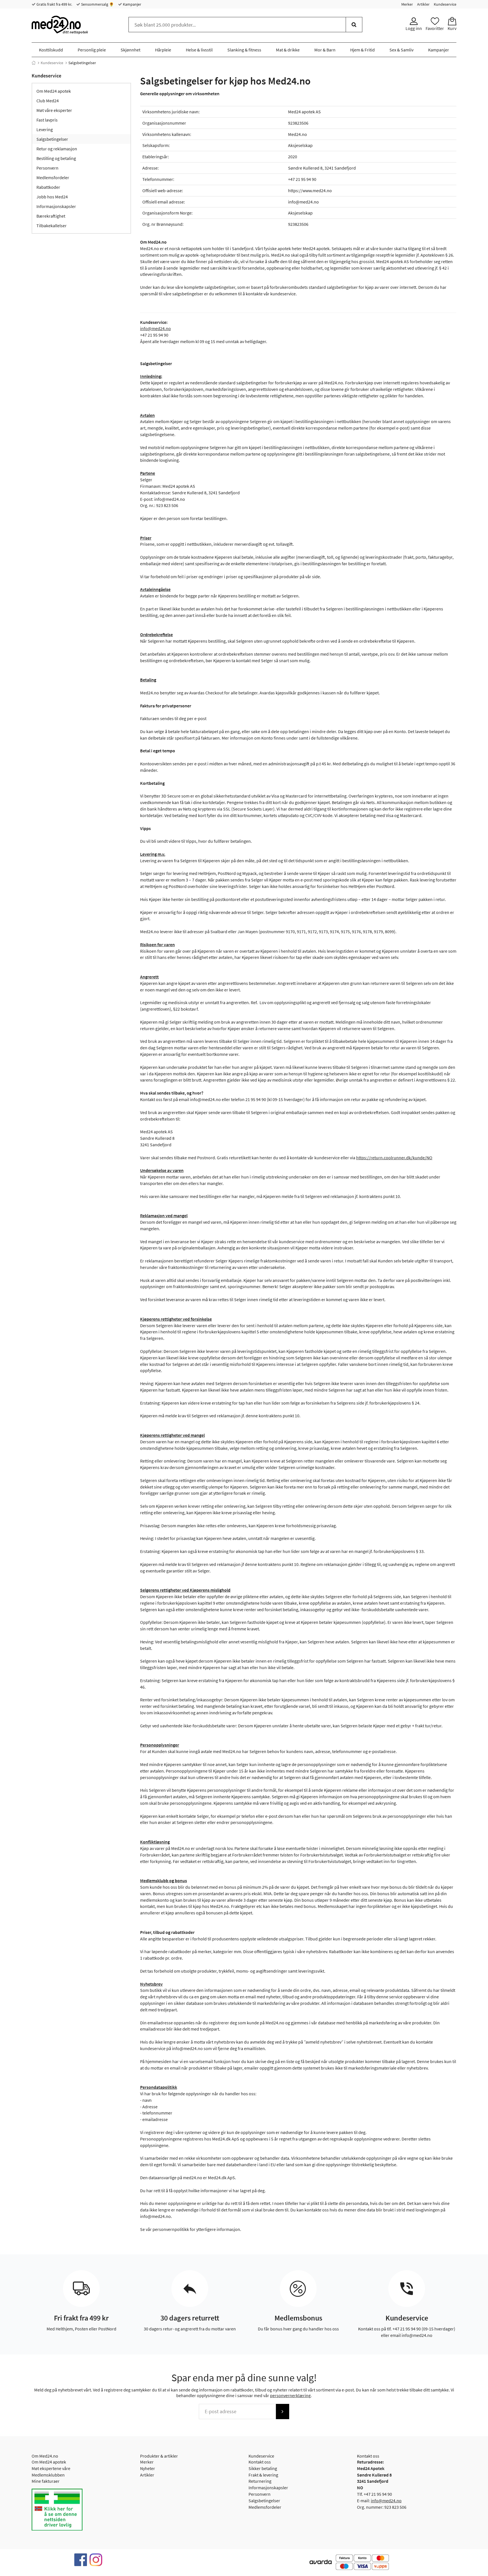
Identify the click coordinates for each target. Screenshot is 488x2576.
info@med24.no (155, 328)
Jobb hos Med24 (52, 197)
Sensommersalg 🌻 (97, 4)
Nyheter (148, 2468)
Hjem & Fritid (362, 50)
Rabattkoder (48, 187)
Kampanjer (132, 4)
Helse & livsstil (199, 50)
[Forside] (34, 63)
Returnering (260, 2481)
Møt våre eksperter (54, 110)
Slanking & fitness (244, 50)
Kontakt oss (260, 2462)
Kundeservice (445, 4)
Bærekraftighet (51, 216)
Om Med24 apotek (54, 91)
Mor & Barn (325, 50)
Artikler (423, 4)
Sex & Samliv (401, 50)
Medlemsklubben (48, 2475)
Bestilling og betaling (56, 158)
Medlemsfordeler (53, 177)
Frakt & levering (263, 2475)
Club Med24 (48, 101)
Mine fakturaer (46, 2481)
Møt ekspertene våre (51, 2468)
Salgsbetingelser (52, 139)
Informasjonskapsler (56, 206)
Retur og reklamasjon (57, 149)
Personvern (47, 168)
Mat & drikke (288, 50)
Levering (45, 129)
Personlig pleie (92, 50)
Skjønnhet (130, 50)
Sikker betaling (263, 2468)
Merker (407, 4)
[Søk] (354, 25)
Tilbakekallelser (52, 226)
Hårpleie (163, 50)
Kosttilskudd (51, 50)
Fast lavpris (47, 120)
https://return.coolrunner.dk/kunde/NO (394, 1158)
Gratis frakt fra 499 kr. (54, 4)
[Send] (282, 2412)
